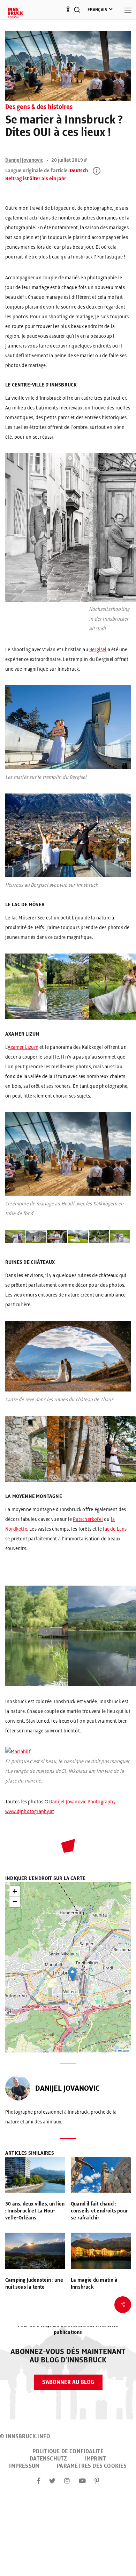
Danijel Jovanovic (24, 160)
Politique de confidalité (68, 2451)
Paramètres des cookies (92, 2466)
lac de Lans (115, 1529)
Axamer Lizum (23, 1047)
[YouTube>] (82, 2481)
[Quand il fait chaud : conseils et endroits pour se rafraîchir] (101, 2176)
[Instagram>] (67, 2481)
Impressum (24, 2466)
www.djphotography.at (30, 1812)
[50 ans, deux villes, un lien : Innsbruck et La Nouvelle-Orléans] (35, 2176)
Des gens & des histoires (39, 107)
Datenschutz (48, 2459)
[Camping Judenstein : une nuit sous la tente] (35, 2252)
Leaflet (125, 2051)
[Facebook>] (39, 2481)
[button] (72, 1974)
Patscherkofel (88, 1520)
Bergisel (98, 650)
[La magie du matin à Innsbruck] (101, 2252)
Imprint (95, 2459)
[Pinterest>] (97, 2481)
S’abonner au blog (68, 2382)
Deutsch (79, 171)
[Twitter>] (52, 2481)
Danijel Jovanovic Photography (82, 1802)
